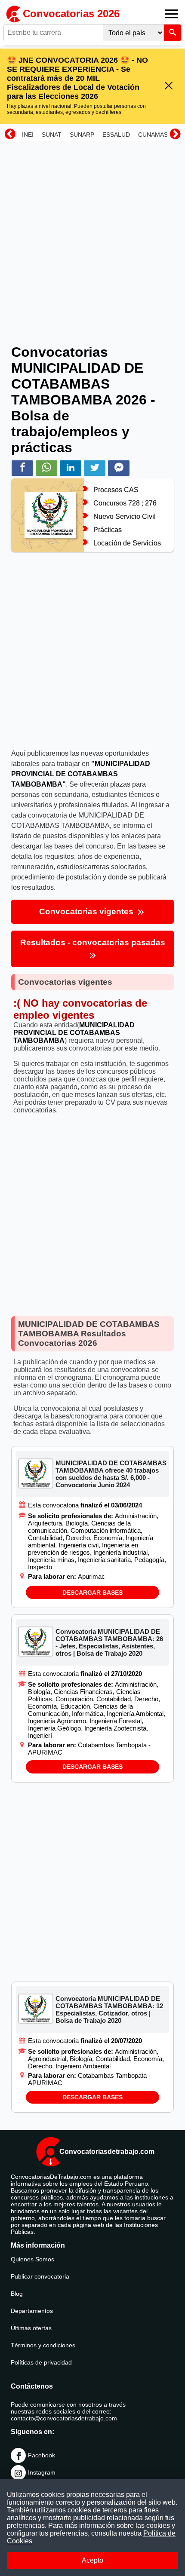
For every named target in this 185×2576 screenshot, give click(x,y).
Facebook (42, 2455)
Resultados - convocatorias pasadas (93, 942)
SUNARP (82, 135)
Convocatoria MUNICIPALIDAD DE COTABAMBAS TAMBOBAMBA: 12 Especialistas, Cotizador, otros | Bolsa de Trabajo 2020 (109, 2009)
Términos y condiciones (43, 2345)
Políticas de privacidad (41, 2362)
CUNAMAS (153, 135)
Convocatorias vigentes (87, 911)
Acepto (92, 2560)
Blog (17, 2294)
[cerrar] (169, 86)
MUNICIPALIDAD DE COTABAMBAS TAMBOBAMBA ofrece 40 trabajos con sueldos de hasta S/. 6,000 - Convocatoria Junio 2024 (111, 1474)
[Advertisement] (92, 237)
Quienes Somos (32, 2259)
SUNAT (52, 135)
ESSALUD (116, 135)
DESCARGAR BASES (92, 1593)
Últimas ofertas (31, 2328)
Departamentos (32, 2311)
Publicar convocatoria (40, 2276)
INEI (28, 135)
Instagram (42, 2472)
